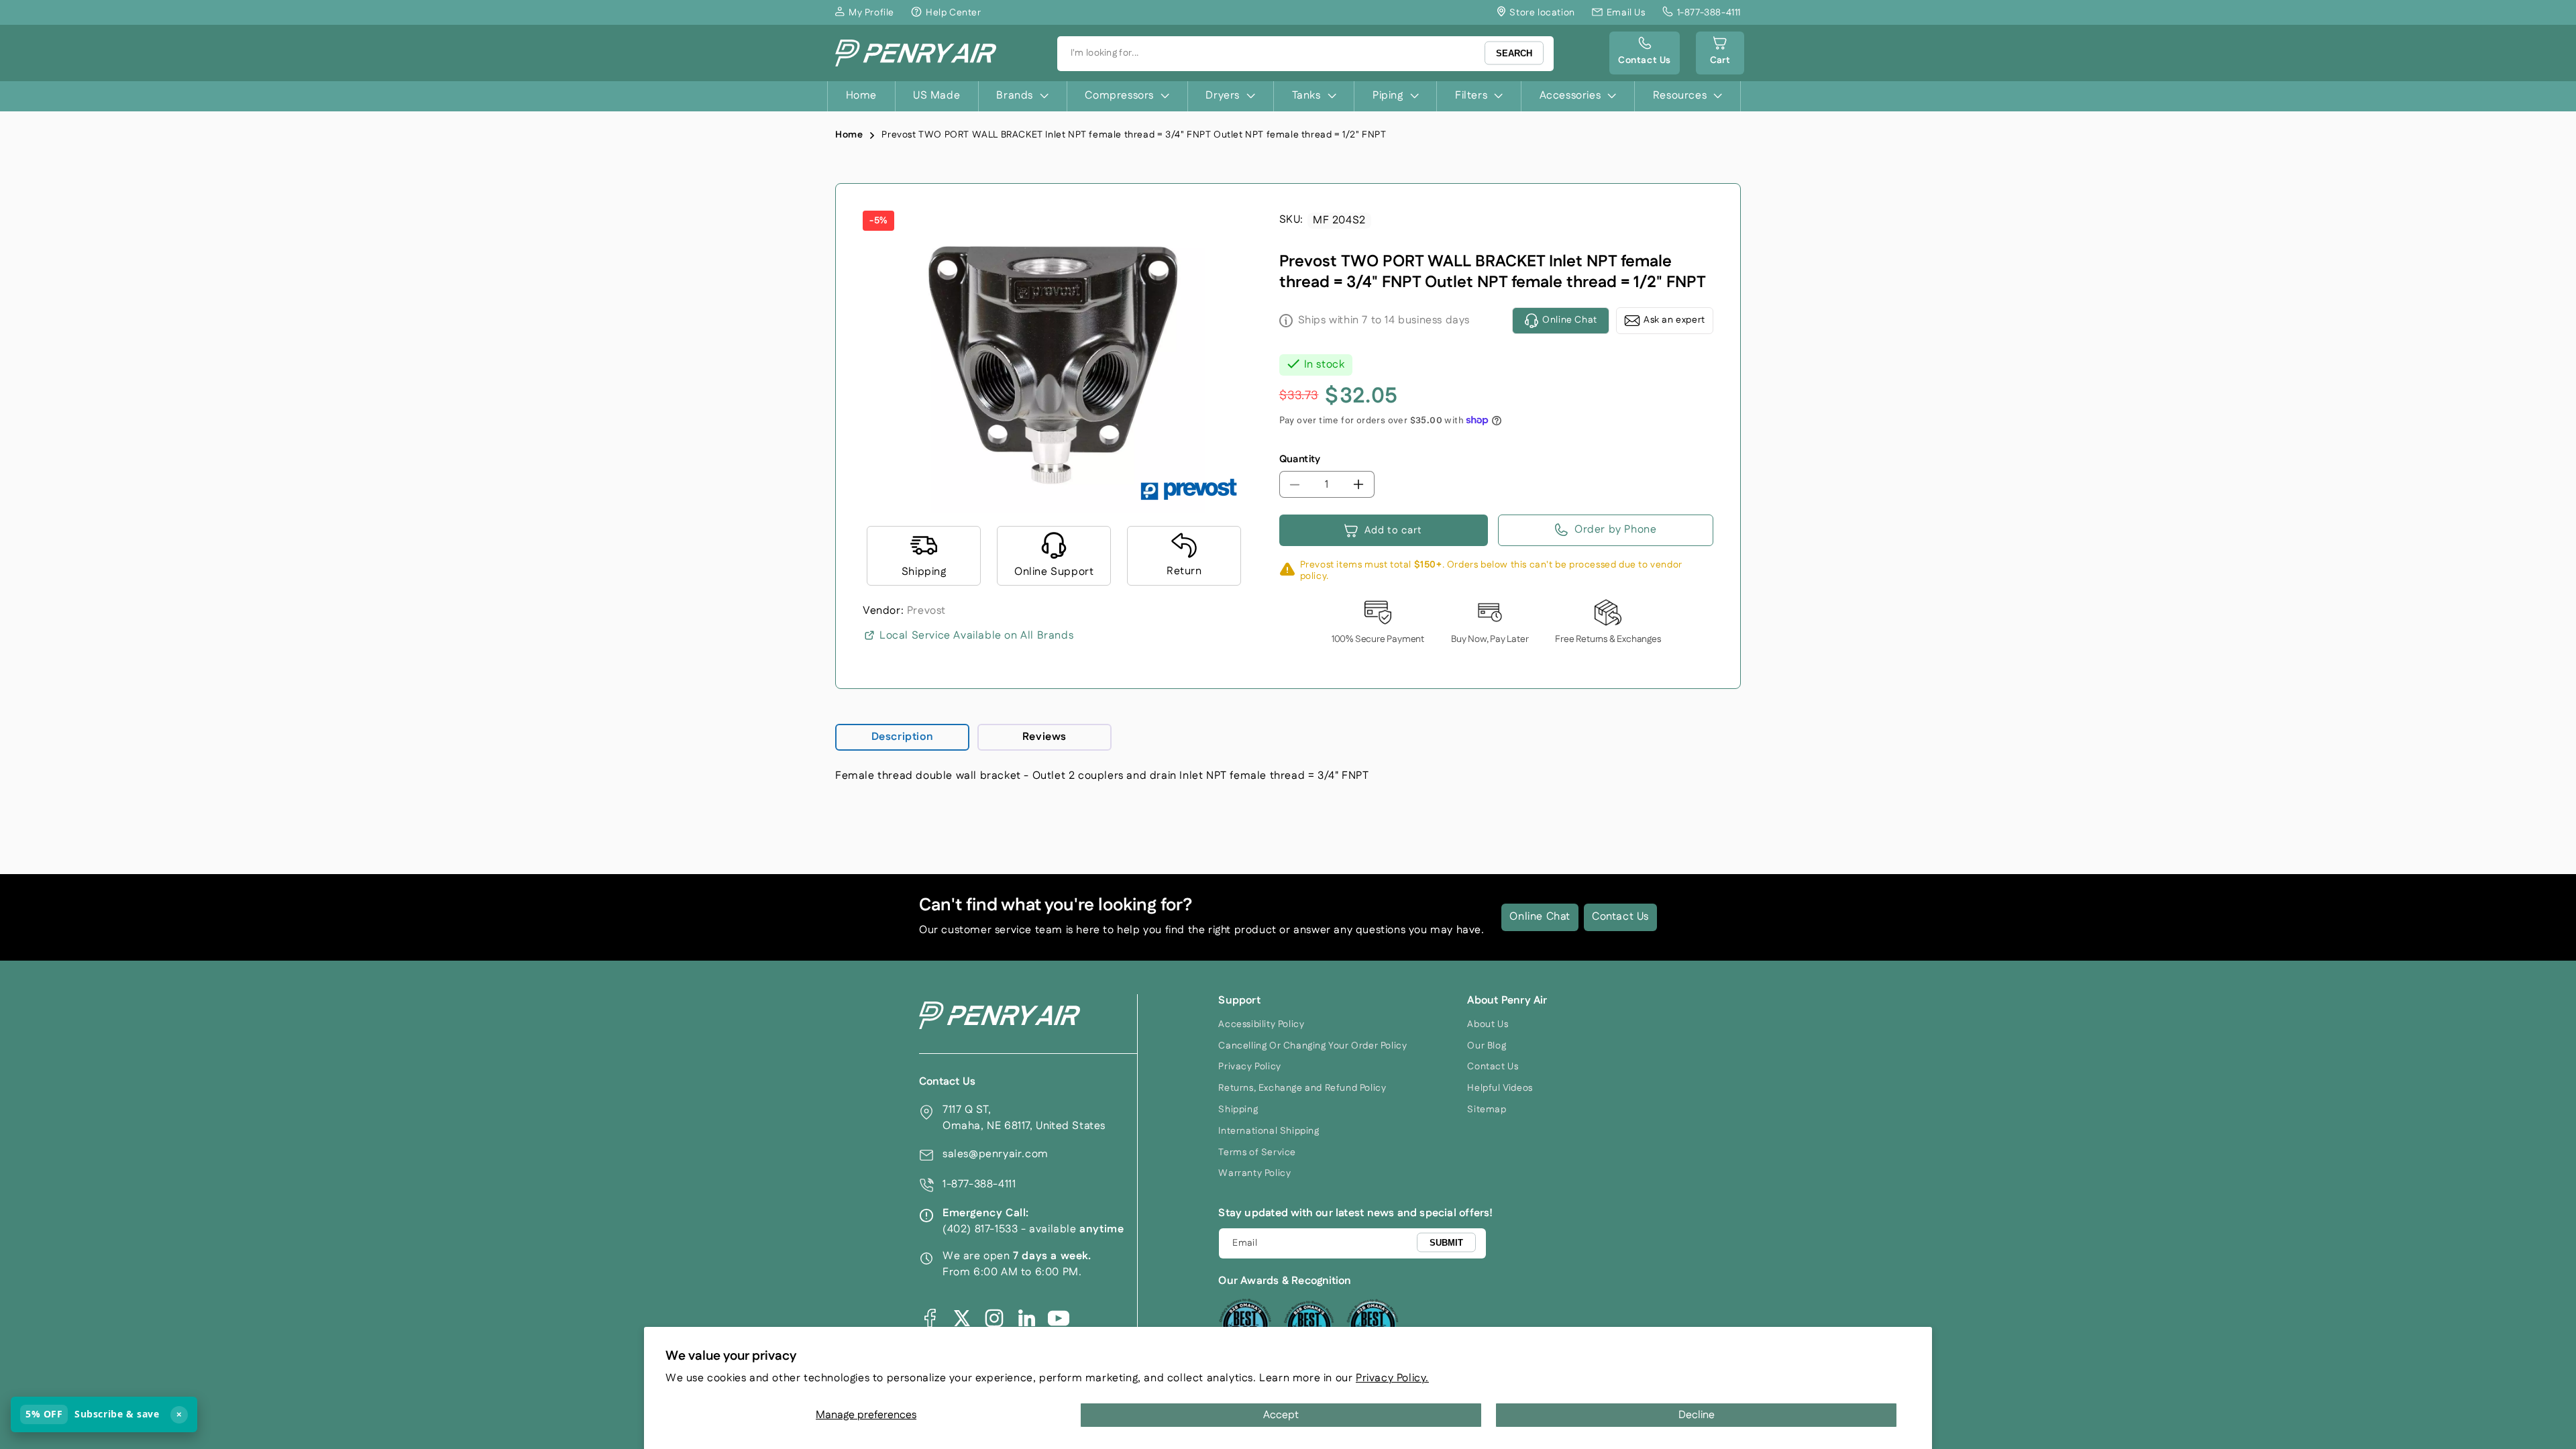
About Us (1488, 1024)
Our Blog (1487, 1046)
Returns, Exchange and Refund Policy (1302, 1088)
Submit (1446, 1243)
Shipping (1238, 1110)
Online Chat (1540, 917)
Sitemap (1487, 1110)
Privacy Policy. (1392, 1378)
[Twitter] (962, 1318)
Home (849, 135)
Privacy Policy (1249, 1067)
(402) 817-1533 (980, 1229)
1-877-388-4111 (979, 1184)
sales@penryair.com (996, 1154)
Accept (1281, 1415)
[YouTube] (1059, 1318)
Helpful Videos (1500, 1088)
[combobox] (1305, 54)
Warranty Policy (1254, 1173)
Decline (1697, 1415)
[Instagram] (994, 1318)
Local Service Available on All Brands (976, 636)
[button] (1720, 53)
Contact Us (1620, 917)
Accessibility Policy (1261, 1024)
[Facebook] (930, 1318)
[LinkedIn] (1026, 1318)
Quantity (1300, 459)
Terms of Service (1257, 1152)
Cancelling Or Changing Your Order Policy (1312, 1046)
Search (1514, 53)
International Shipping (1269, 1131)
